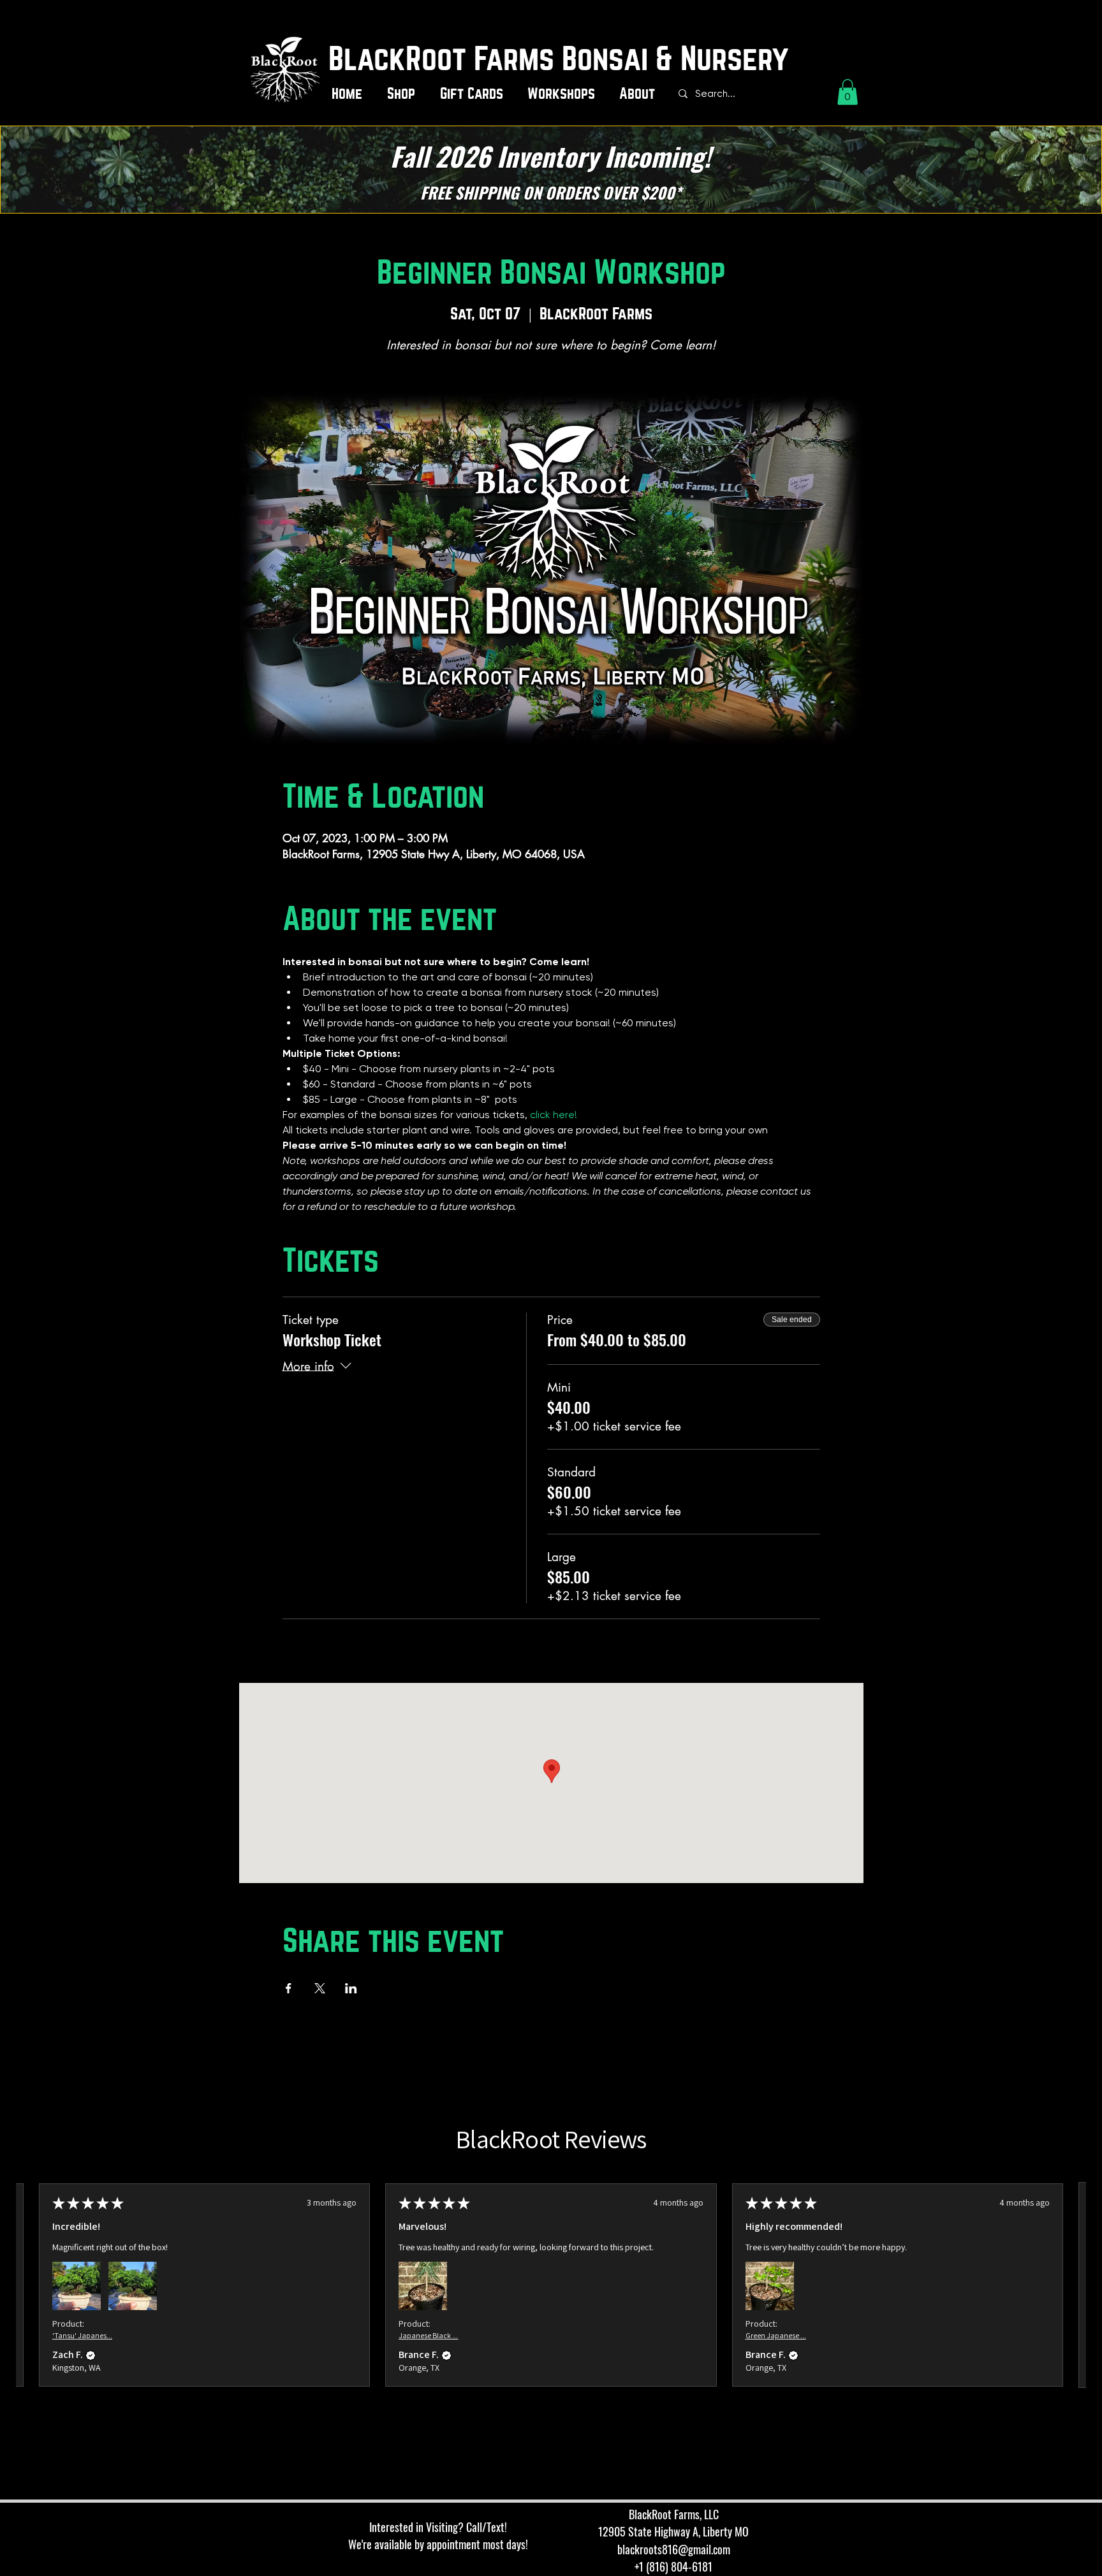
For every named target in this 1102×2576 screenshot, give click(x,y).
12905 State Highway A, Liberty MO (673, 2531)
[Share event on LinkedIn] (351, 1988)
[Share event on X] (320, 1988)
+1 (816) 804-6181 (673, 2566)
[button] (404, 94)
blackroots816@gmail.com (674, 2549)
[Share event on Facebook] (289, 1988)
